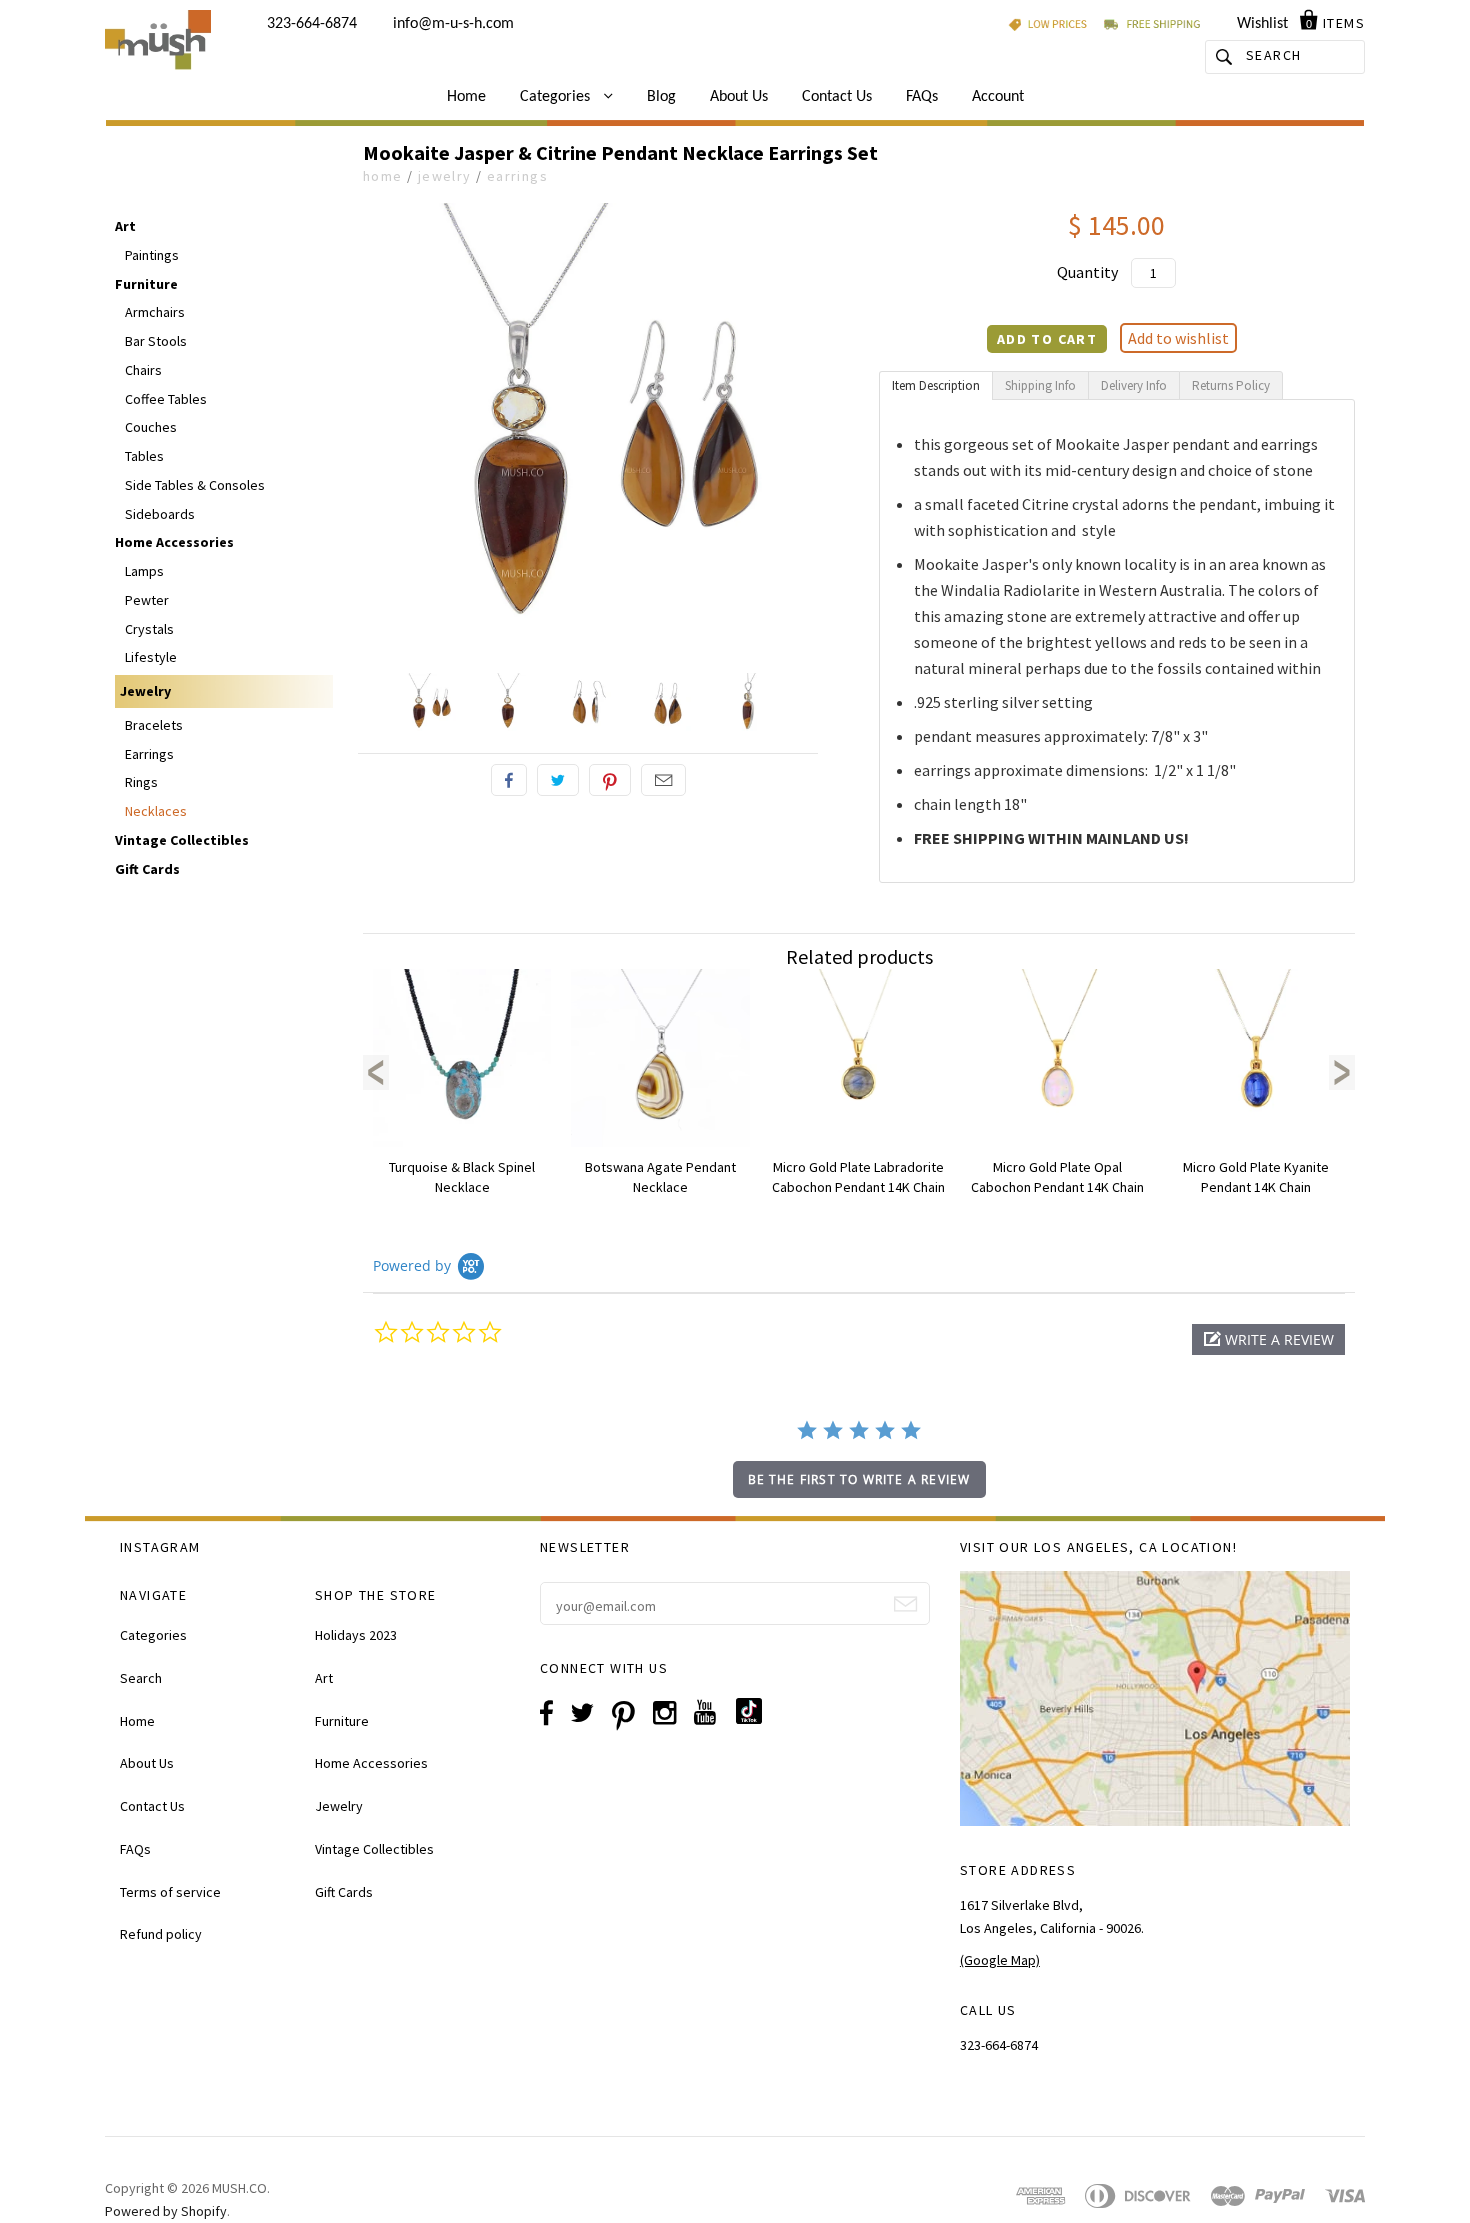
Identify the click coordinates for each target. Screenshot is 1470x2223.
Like (509, 780)
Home (466, 97)
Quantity (1087, 272)
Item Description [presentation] (936, 385)
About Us (739, 97)
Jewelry (445, 176)
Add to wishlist (1178, 338)
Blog (661, 97)
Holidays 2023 (356, 1635)
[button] (1268, 1339)
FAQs (922, 97)
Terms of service (170, 1892)
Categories (557, 97)
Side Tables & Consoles (195, 485)
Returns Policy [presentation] (1231, 385)
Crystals (149, 629)
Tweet (558, 780)
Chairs (143, 370)
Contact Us (837, 97)
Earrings (517, 176)
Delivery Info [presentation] (1134, 385)
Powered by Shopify (166, 2211)
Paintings (152, 255)
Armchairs (155, 312)
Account (998, 97)
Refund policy (161, 1934)
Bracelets (154, 725)
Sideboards (160, 514)
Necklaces (156, 811)
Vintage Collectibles (182, 840)
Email (663, 780)
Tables (144, 456)
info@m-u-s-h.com (453, 24)
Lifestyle (151, 657)
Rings (141, 782)
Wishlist (1262, 24)
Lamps (144, 571)
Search (141, 1678)
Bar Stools (156, 341)
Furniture (146, 284)
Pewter (147, 600)
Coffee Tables (166, 399)
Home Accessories (174, 542)
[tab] (936, 385)
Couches (151, 427)
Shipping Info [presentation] (1040, 385)
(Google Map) (1000, 1960)
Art (125, 226)
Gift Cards (147, 869)
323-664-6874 (312, 24)
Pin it (610, 780)
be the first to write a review (859, 1479)
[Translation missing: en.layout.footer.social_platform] (756, 1719)
